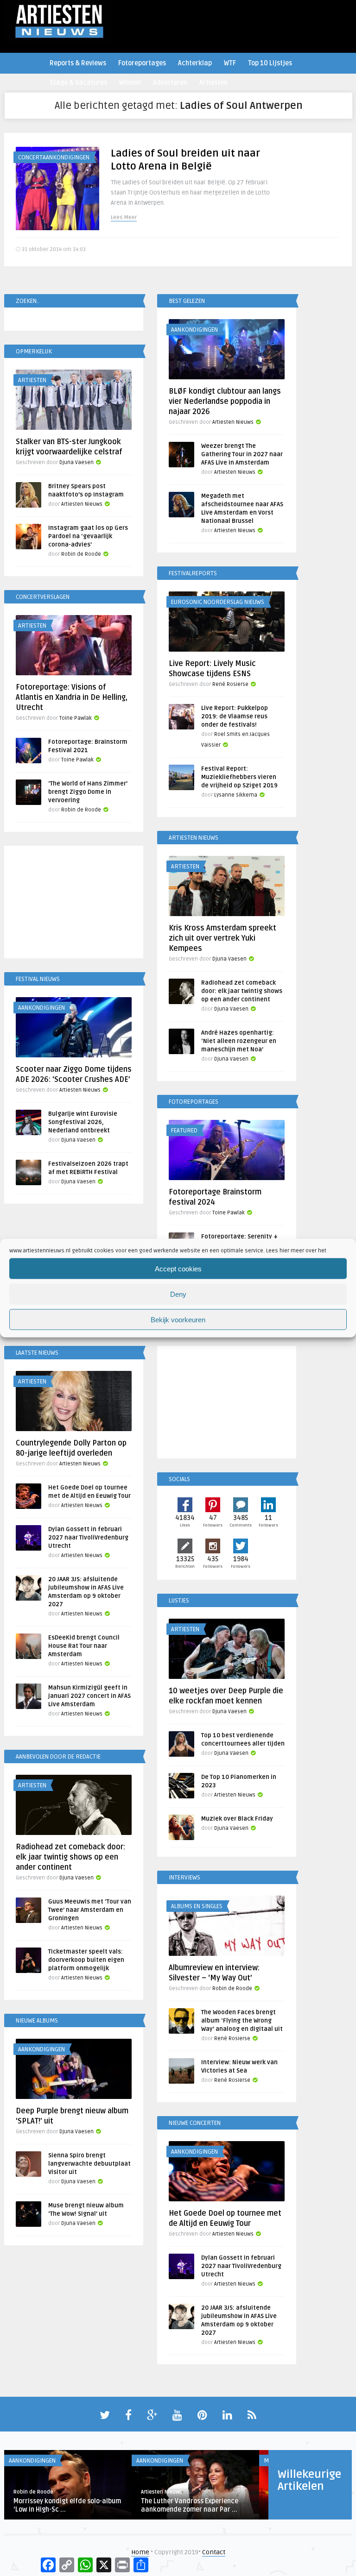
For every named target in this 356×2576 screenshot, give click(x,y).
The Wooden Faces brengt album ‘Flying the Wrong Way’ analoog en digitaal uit (242, 2021)
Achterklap (195, 63)
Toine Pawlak (76, 718)
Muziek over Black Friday (237, 1819)
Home (140, 2552)
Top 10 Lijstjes (270, 63)
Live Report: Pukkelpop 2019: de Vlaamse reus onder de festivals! (235, 716)
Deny (178, 1294)
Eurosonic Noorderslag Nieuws (218, 602)
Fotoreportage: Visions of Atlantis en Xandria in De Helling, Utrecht (72, 697)
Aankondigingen (194, 330)
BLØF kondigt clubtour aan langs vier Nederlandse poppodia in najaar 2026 (225, 402)
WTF (230, 63)
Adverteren (170, 83)
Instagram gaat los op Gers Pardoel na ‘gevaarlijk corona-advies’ (88, 536)
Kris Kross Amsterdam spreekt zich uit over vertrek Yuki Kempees (222, 938)
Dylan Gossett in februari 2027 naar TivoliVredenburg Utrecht (88, 1538)
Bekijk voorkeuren (178, 1319)
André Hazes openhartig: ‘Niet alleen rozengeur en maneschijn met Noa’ (239, 1041)
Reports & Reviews (78, 63)
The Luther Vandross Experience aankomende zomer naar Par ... (190, 2505)
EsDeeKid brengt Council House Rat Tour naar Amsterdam (84, 1646)
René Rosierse (230, 684)
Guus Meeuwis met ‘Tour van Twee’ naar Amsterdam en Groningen (90, 1910)
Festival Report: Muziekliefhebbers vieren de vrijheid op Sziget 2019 (239, 777)
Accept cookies (178, 1268)
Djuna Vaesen (76, 462)
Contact (214, 2552)
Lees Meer (124, 217)
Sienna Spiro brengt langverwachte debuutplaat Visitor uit (89, 2164)
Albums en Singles (197, 1906)
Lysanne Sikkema (236, 795)
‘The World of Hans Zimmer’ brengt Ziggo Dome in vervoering (88, 792)
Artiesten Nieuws (233, 422)
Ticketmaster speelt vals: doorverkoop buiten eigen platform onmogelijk (86, 1960)
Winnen (130, 83)
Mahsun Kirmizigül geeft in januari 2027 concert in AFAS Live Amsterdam (89, 1696)
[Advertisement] (74, 904)
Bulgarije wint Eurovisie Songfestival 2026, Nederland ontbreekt (83, 1122)
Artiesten (213, 83)
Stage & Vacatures (78, 83)
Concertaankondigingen (54, 157)
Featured (184, 1131)
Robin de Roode (81, 554)
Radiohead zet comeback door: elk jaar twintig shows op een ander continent (242, 991)
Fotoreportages (142, 63)
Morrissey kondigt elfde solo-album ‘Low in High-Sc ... (67, 2505)
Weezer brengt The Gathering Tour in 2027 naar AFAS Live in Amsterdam (242, 454)
